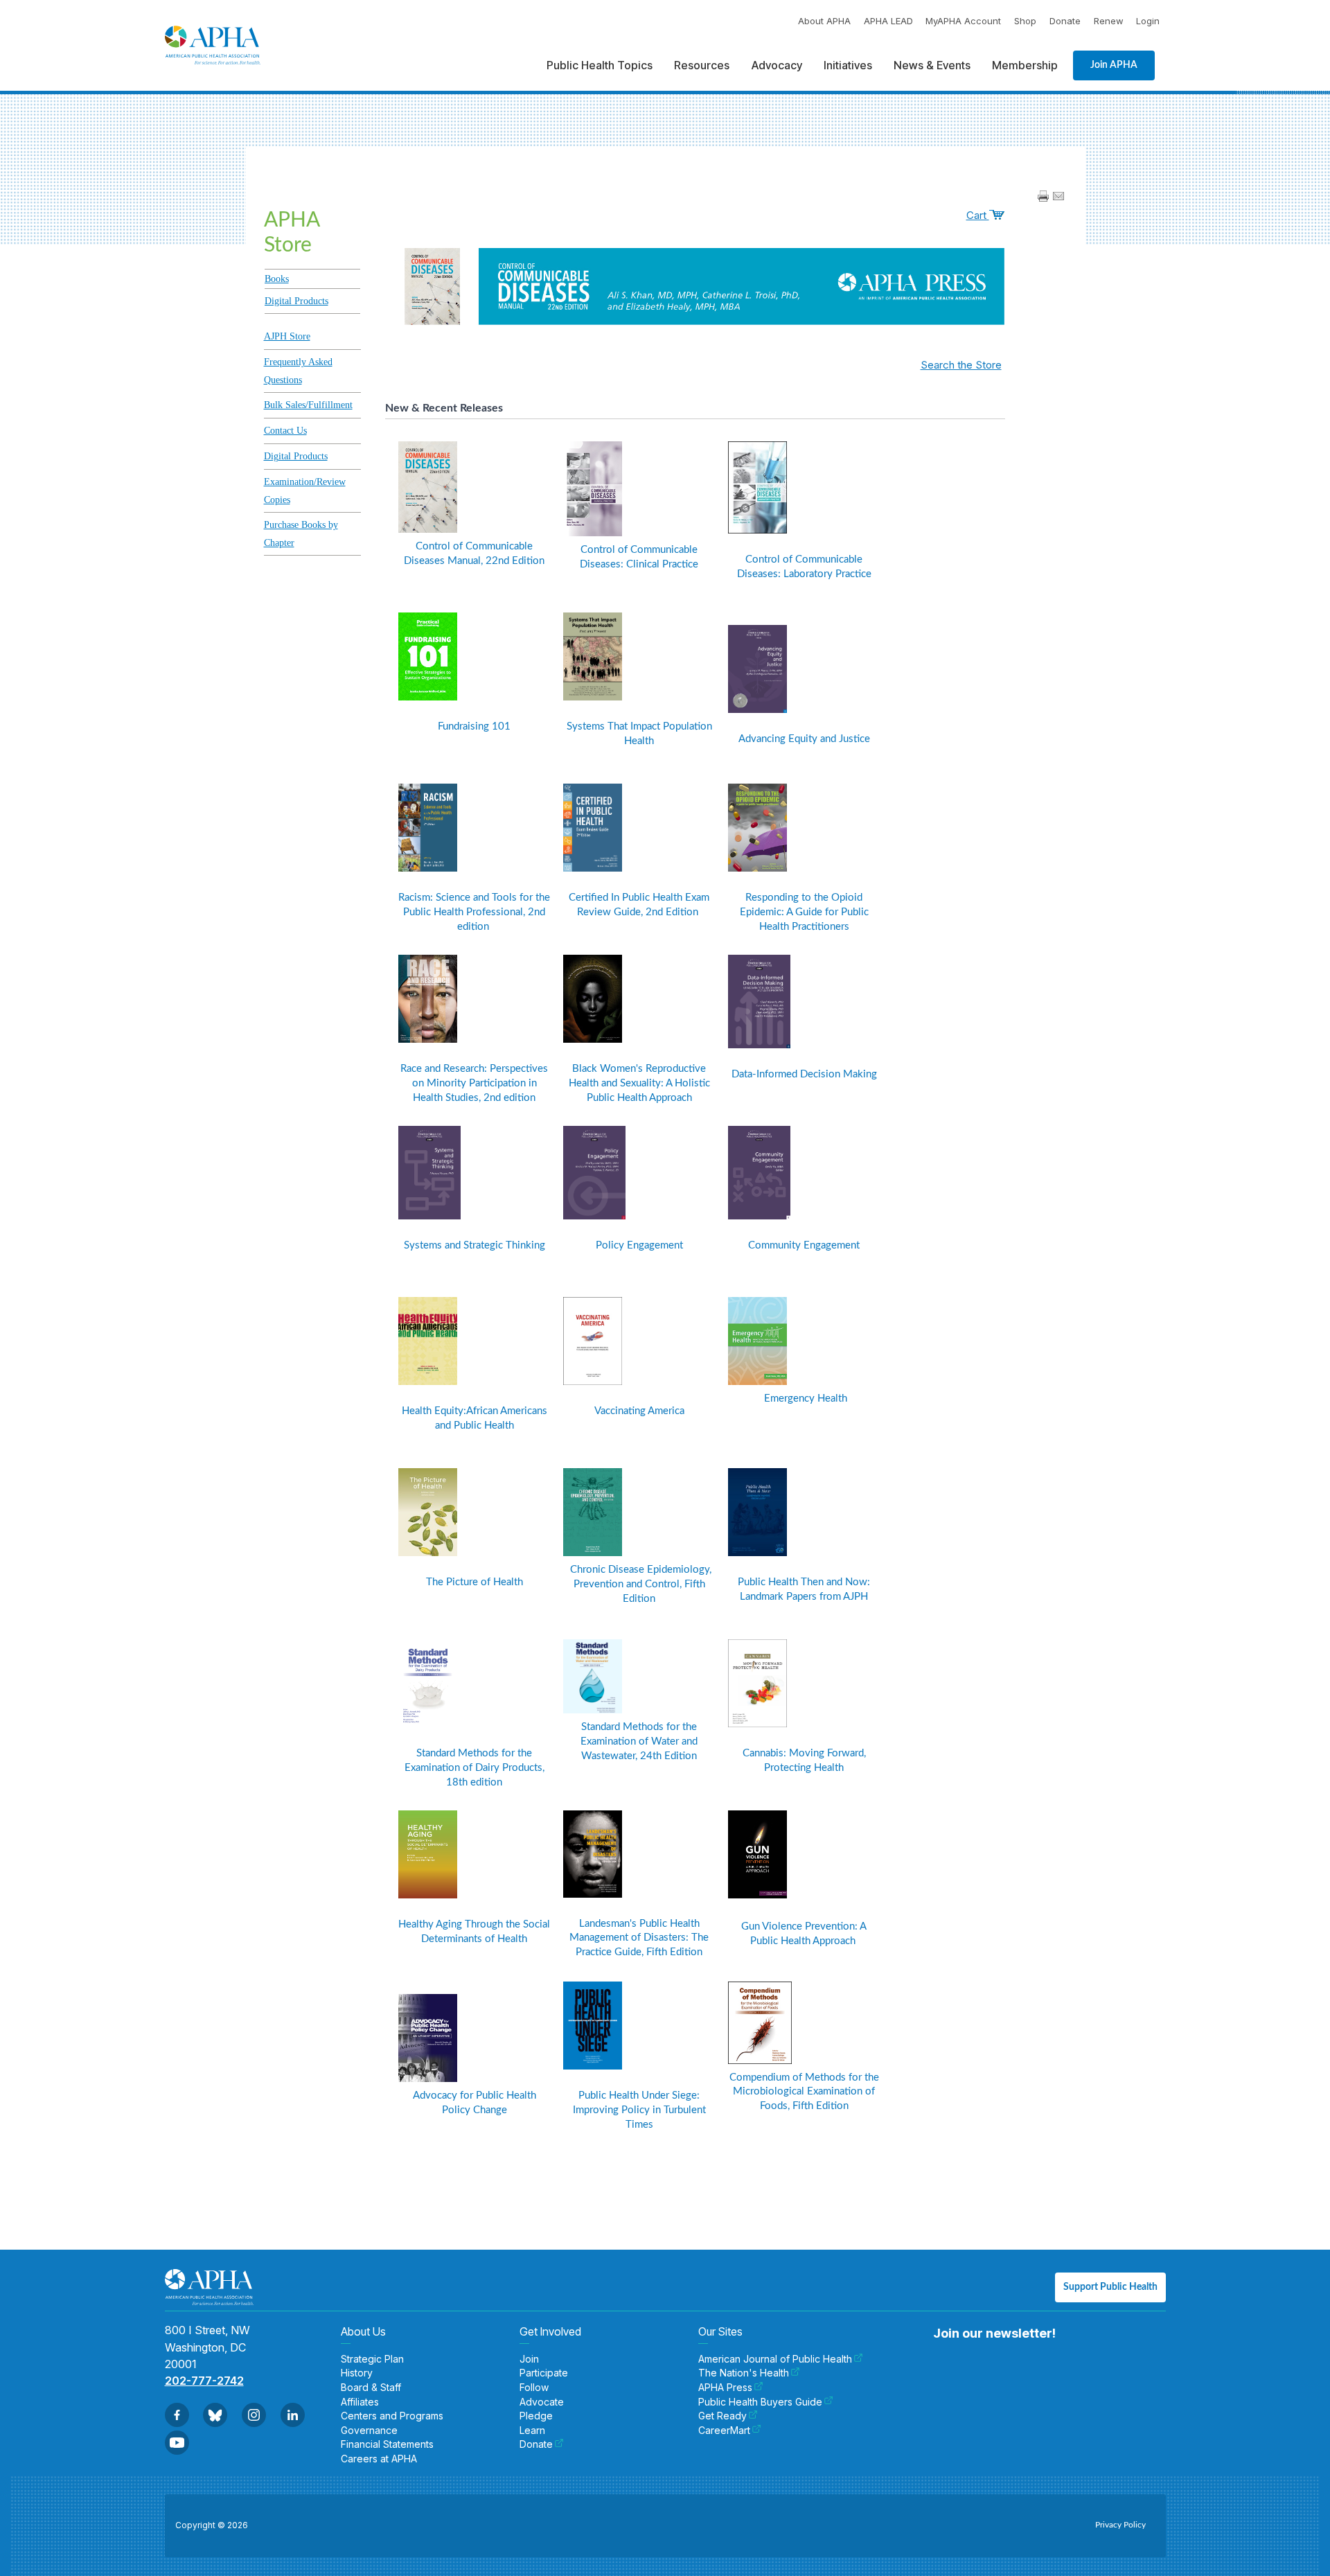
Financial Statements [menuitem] (387, 2444)
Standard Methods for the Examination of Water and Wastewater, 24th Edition (639, 1741)
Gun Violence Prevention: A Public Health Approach (804, 1934)
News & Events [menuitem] (932, 65)
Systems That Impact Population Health (639, 734)
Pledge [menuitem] (536, 2416)
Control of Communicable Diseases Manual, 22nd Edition (474, 554)
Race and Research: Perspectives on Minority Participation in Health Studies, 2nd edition (474, 1083)
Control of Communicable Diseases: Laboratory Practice (804, 567)
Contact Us (285, 431)
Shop (1025, 21)
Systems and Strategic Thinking (475, 1245)
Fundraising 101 (474, 726)
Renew (1109, 21)
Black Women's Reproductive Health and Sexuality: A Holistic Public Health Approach (639, 1083)
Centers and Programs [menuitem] (392, 2416)
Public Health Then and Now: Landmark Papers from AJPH (804, 1589)
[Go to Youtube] (177, 2443)
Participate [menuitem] (544, 2373)
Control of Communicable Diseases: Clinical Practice (639, 557)
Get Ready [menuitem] (722, 2416)
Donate (1065, 21)
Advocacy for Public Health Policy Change (475, 2103)
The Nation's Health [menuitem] (744, 2373)
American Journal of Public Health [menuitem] (775, 2359)
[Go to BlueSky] (215, 2415)
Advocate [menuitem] (542, 2402)
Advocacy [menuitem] (777, 65)
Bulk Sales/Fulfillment (308, 405)
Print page (1043, 196)
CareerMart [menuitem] (724, 2431)
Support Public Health (1110, 2287)
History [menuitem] (357, 2373)
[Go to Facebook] (177, 2415)
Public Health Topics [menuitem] (600, 65)
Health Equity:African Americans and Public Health (475, 1418)
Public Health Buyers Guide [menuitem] (760, 2402)
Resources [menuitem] (702, 65)
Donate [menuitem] (536, 2444)
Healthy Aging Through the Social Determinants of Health (474, 1932)
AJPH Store (287, 336)
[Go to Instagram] (254, 2415)
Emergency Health (804, 1399)
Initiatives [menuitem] (848, 65)
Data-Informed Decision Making (804, 1074)
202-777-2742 (204, 2381)
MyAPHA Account (963, 21)
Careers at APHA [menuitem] (379, 2459)
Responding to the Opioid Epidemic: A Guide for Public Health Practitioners (804, 912)
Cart (978, 215)
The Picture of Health (475, 1582)
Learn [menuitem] (532, 2431)
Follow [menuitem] (534, 2388)
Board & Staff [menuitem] (371, 2388)
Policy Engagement (639, 1245)
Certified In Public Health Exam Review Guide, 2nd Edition (639, 905)
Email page (1058, 196)
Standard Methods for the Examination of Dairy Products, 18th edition (475, 1768)
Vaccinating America (639, 1411)
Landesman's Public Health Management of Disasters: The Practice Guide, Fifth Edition (639, 1938)
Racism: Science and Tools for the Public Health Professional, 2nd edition (474, 912)
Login (1148, 21)
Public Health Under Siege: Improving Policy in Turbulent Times (639, 2110)
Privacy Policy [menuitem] (1120, 2525)
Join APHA (1114, 65)
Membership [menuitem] (1025, 65)
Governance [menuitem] (369, 2431)
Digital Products (296, 301)
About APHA (824, 21)
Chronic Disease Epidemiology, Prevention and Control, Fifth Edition (639, 1584)
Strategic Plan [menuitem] (372, 2359)
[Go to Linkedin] (293, 2415)
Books (277, 279)
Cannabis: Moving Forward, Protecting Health (804, 1761)
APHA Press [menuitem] (725, 2388)
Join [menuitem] (529, 2359)
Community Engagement (804, 1245)
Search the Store (961, 365)
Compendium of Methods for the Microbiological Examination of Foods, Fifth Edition (804, 2092)
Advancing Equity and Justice (804, 739)
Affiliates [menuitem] (360, 2402)
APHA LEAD (888, 21)
